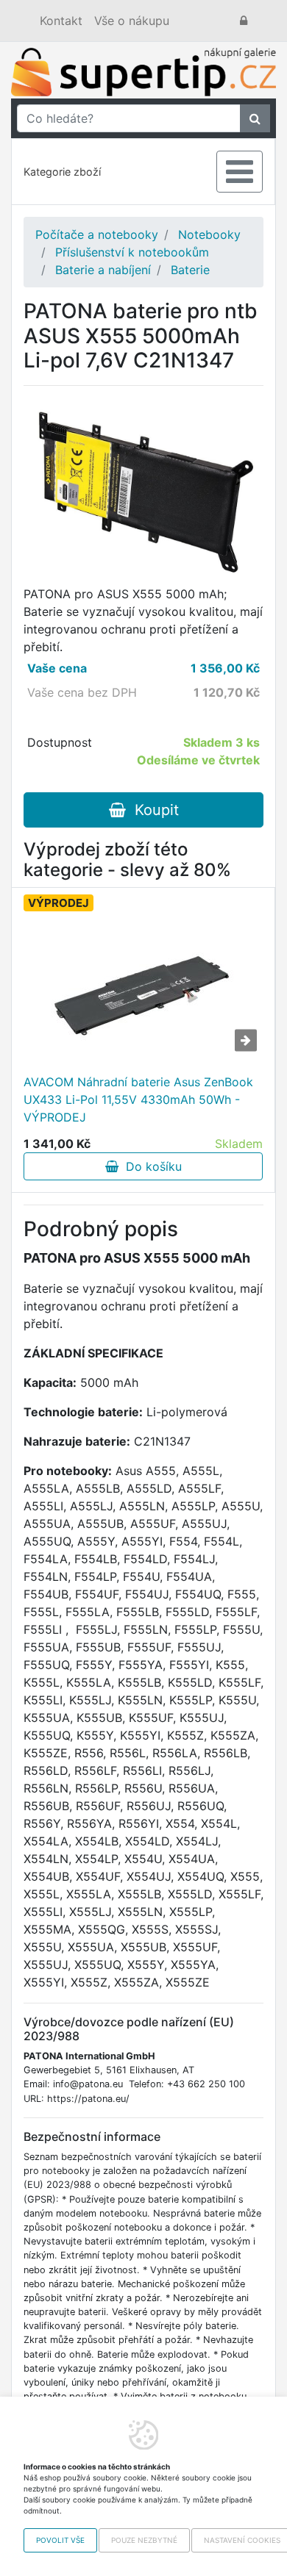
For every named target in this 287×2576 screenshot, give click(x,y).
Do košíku (150, 1166)
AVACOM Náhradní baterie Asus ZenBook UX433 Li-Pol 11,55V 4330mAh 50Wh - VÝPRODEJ (138, 1099)
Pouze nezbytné (144, 2540)
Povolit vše (60, 2540)
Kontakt (61, 21)
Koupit (152, 810)
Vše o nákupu (132, 21)
